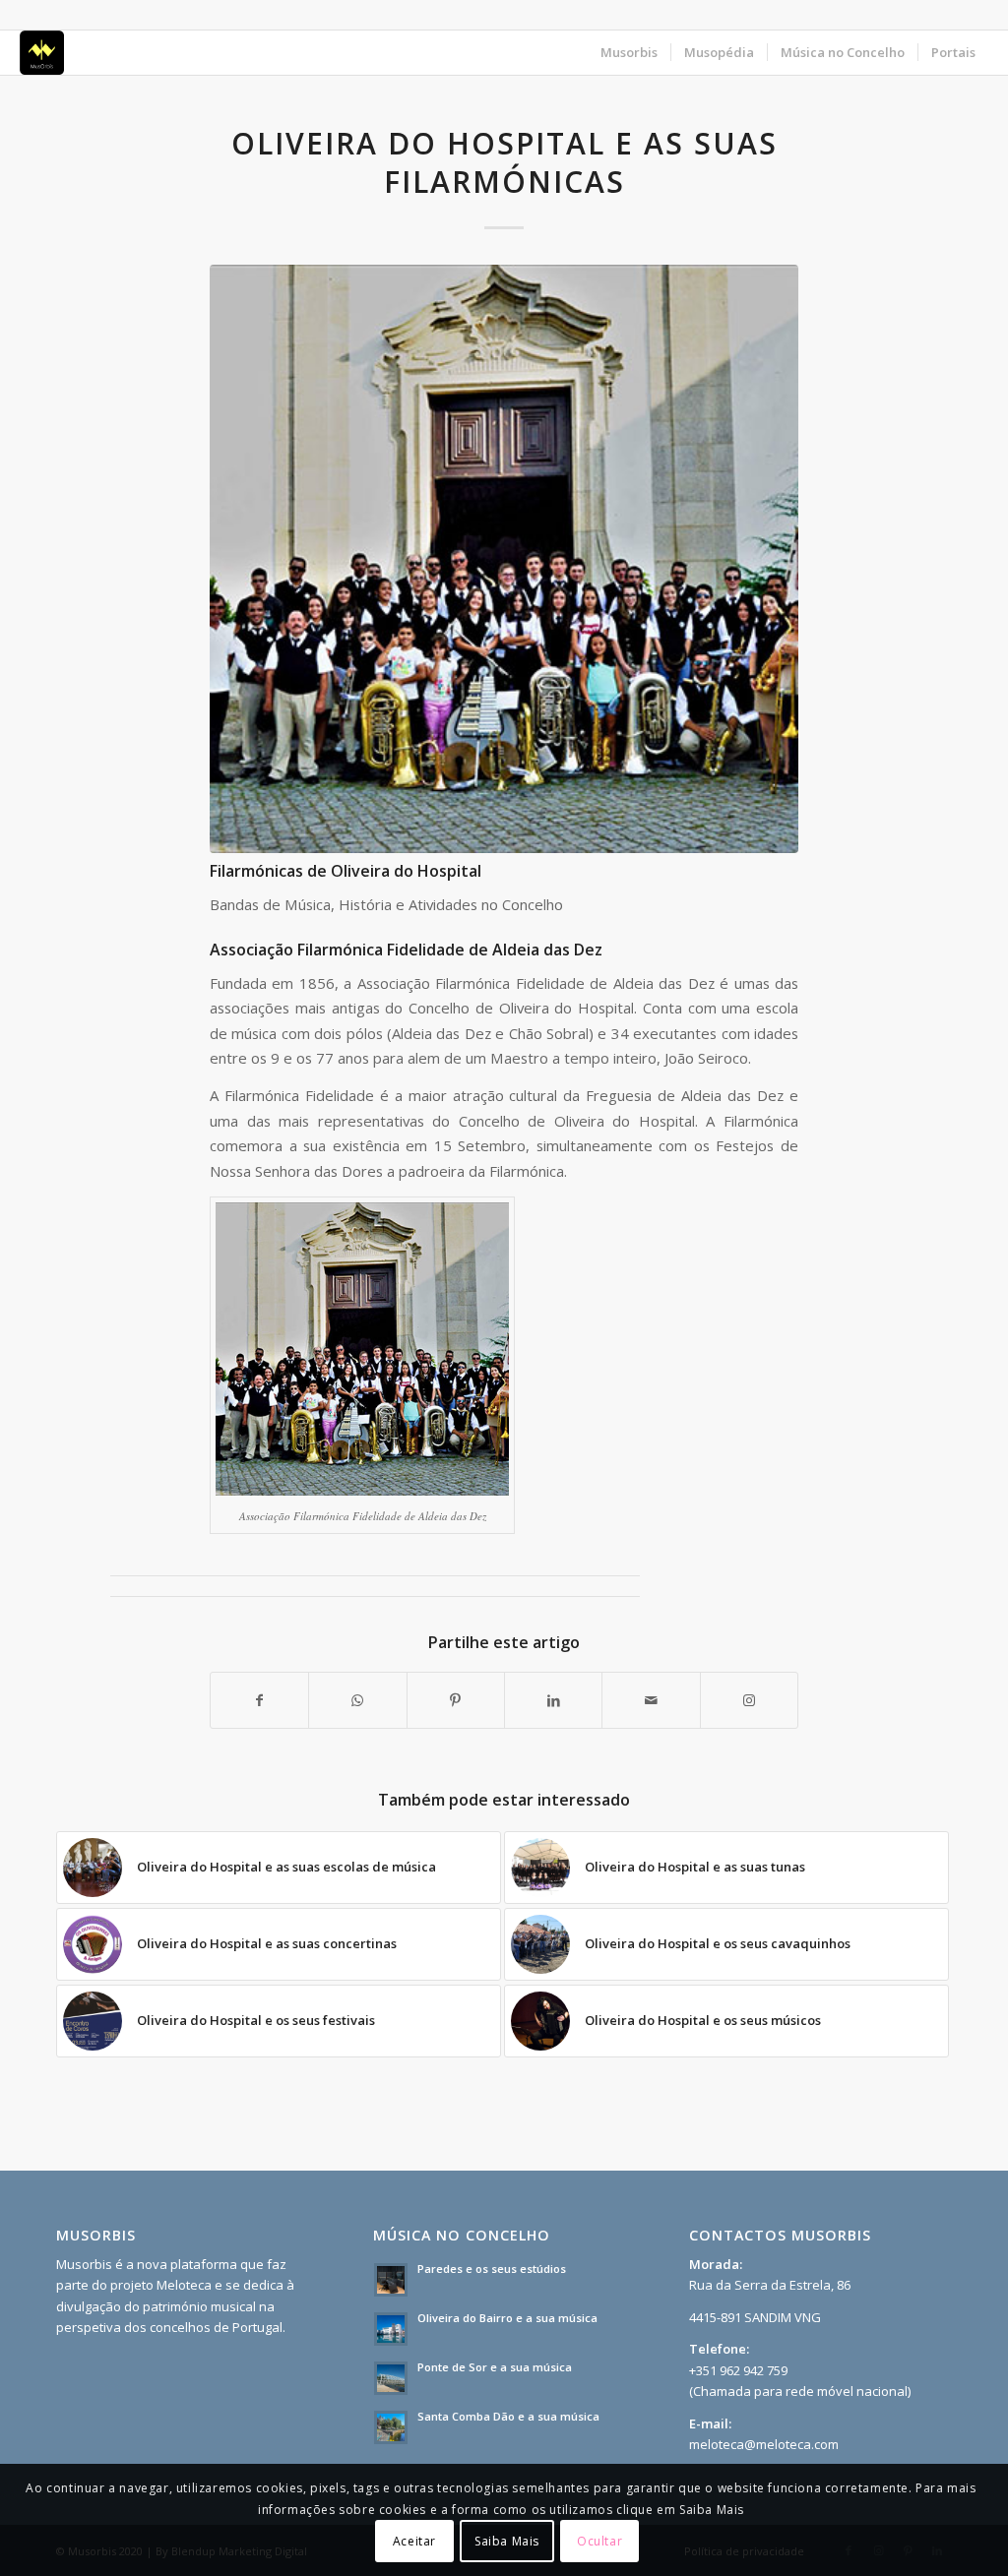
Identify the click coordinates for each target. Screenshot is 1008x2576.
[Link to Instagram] (749, 1700)
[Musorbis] (42, 53)
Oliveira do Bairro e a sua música (507, 2318)
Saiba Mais (507, 2541)
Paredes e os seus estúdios (492, 2269)
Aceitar (414, 2541)
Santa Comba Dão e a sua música (508, 2416)
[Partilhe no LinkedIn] (553, 1700)
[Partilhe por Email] (651, 1700)
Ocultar (599, 2541)
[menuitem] (629, 53)
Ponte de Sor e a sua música (495, 2367)
